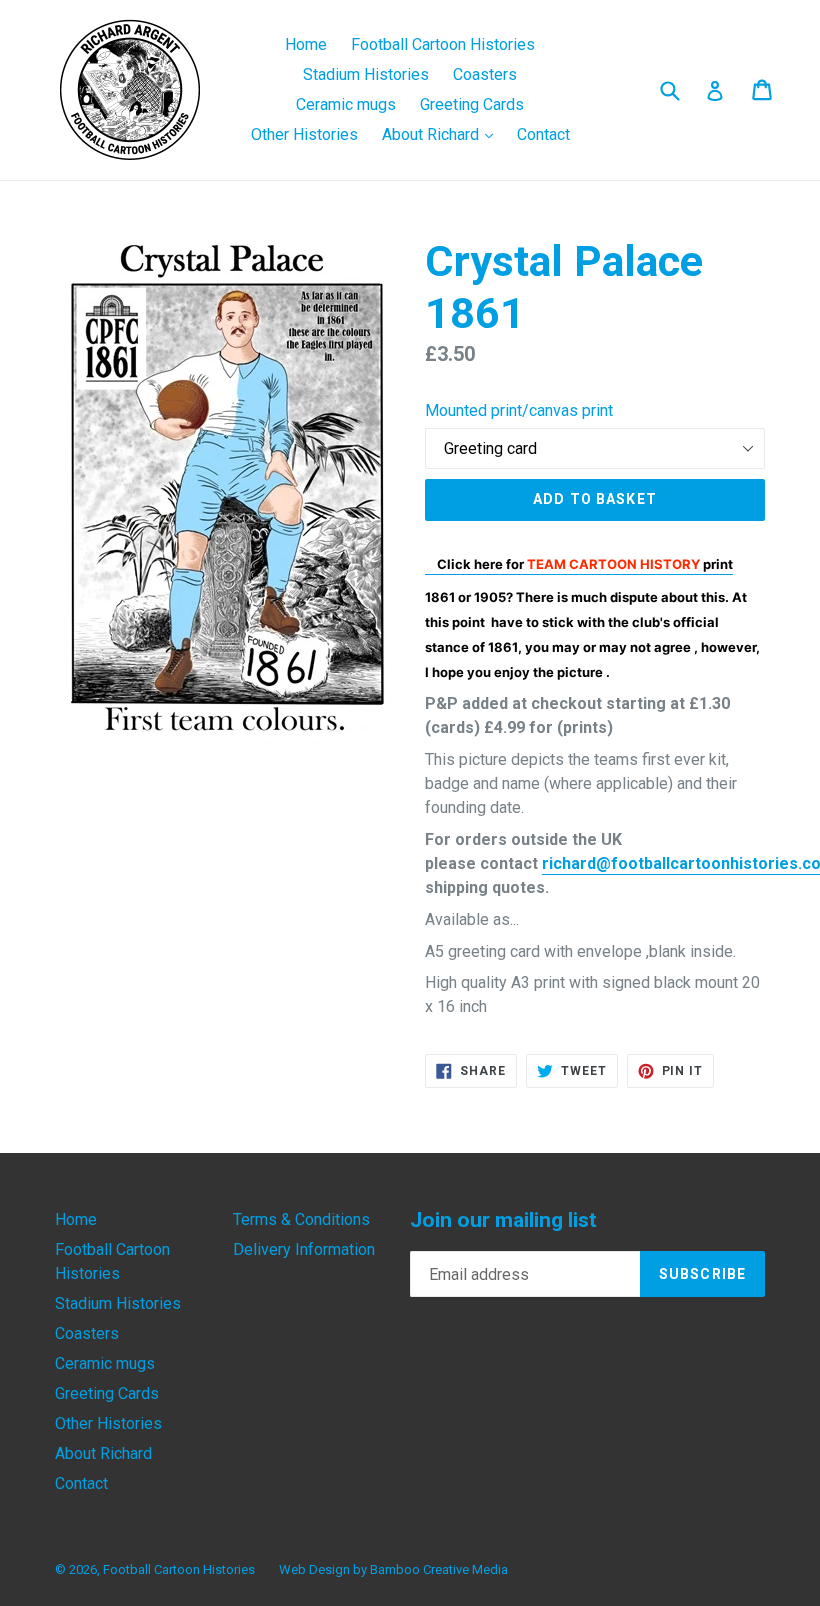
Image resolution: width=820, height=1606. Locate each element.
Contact (543, 134)
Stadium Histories (366, 74)
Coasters (485, 74)
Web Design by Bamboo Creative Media (393, 1569)
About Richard (442, 134)
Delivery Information (304, 1249)
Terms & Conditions (301, 1219)
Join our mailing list (503, 1220)
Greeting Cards (472, 104)
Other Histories (304, 134)
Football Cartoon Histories (443, 44)
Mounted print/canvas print (519, 410)
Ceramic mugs (346, 104)
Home (306, 44)
